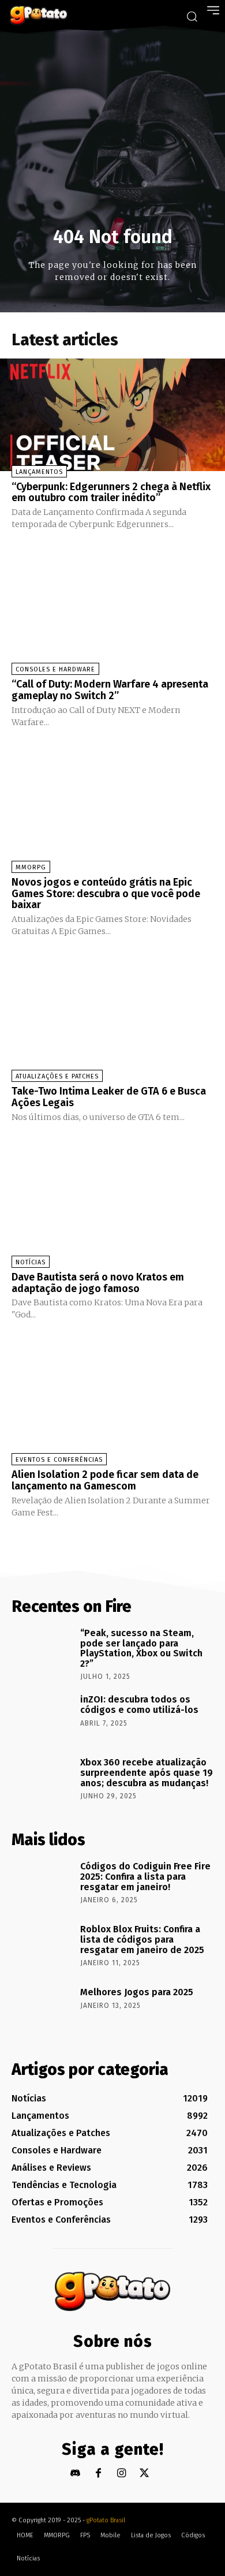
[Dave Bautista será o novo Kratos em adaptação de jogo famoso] (112, 1205)
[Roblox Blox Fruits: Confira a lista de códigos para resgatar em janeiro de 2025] (42, 1947)
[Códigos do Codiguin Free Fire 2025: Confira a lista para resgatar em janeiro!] (42, 1884)
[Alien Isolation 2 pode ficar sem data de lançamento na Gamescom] (112, 1403)
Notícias (31, 1262)
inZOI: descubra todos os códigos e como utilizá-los (139, 1705)
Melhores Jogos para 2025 (137, 1992)
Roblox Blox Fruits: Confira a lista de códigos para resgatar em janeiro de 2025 (142, 1939)
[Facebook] (98, 2474)
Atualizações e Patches (57, 1076)
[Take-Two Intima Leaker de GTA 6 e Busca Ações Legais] (112, 1019)
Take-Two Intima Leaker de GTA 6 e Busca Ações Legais (109, 1097)
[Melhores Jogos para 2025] (42, 2010)
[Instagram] (121, 2474)
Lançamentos (39, 472)
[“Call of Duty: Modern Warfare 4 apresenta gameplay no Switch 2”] (112, 612)
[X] (145, 2474)
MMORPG (31, 867)
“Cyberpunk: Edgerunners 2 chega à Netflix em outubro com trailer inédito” (111, 492)
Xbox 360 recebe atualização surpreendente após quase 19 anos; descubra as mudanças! (147, 1772)
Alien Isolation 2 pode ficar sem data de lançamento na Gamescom (105, 1480)
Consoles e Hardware (55, 669)
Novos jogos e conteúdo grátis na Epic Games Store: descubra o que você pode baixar (106, 894)
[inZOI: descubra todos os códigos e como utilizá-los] (42, 1718)
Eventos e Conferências (59, 1460)
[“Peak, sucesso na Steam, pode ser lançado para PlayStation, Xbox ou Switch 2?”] (42, 1651)
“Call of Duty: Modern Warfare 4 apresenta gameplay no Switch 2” (110, 690)
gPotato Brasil (106, 2520)
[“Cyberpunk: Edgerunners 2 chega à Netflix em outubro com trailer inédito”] (112, 415)
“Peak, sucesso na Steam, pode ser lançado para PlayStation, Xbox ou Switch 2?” (141, 1648)
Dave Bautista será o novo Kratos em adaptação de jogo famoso (98, 1283)
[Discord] (75, 2474)
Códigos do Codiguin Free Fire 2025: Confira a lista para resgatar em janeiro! (145, 1876)
